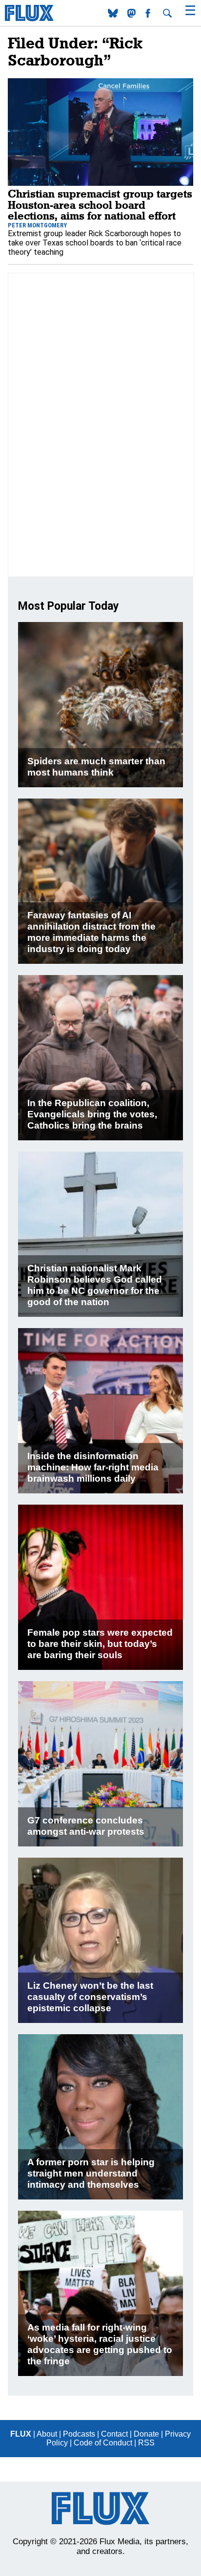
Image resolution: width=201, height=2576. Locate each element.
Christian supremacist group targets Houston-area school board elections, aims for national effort (100, 204)
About (47, 2434)
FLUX (21, 2434)
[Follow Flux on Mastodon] (114, 15)
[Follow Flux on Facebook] (149, 15)
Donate (146, 2434)
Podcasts (79, 2434)
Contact (114, 2434)
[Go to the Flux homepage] (29, 19)
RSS (146, 2443)
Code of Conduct (103, 2443)
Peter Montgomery (37, 225)
